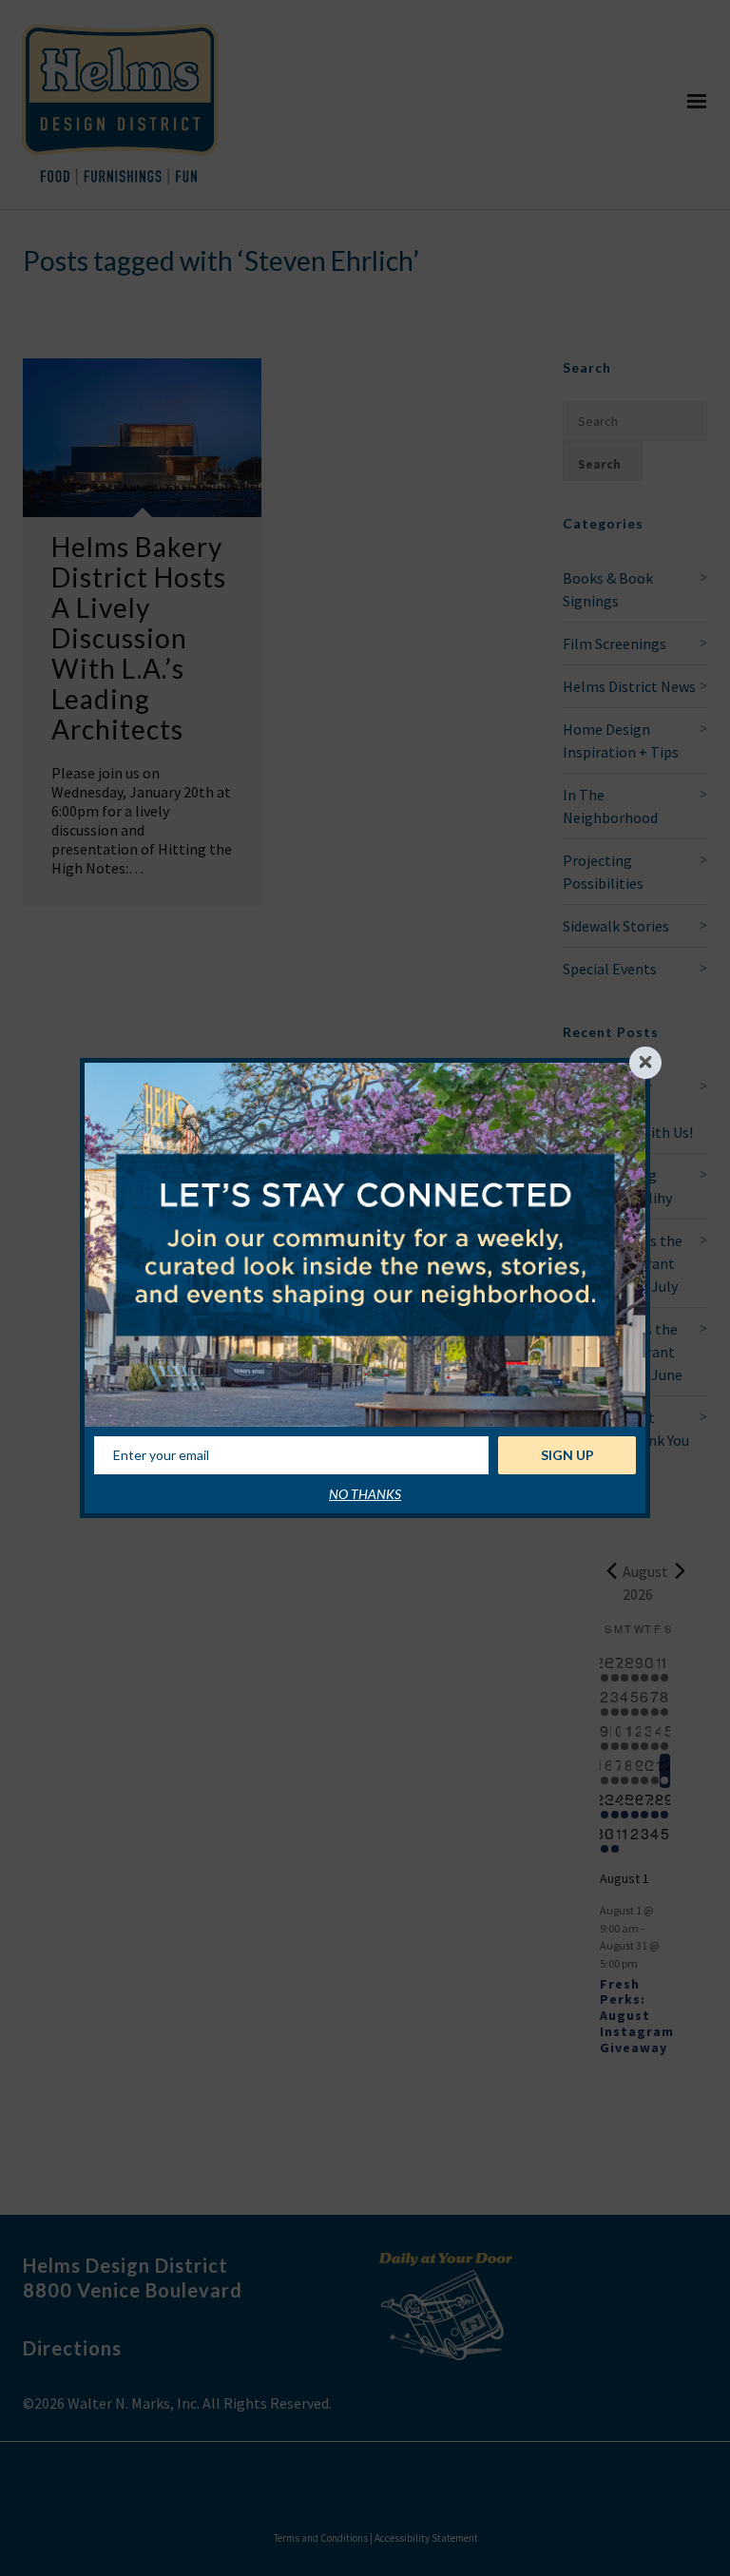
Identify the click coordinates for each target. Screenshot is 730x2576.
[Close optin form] (645, 1063)
